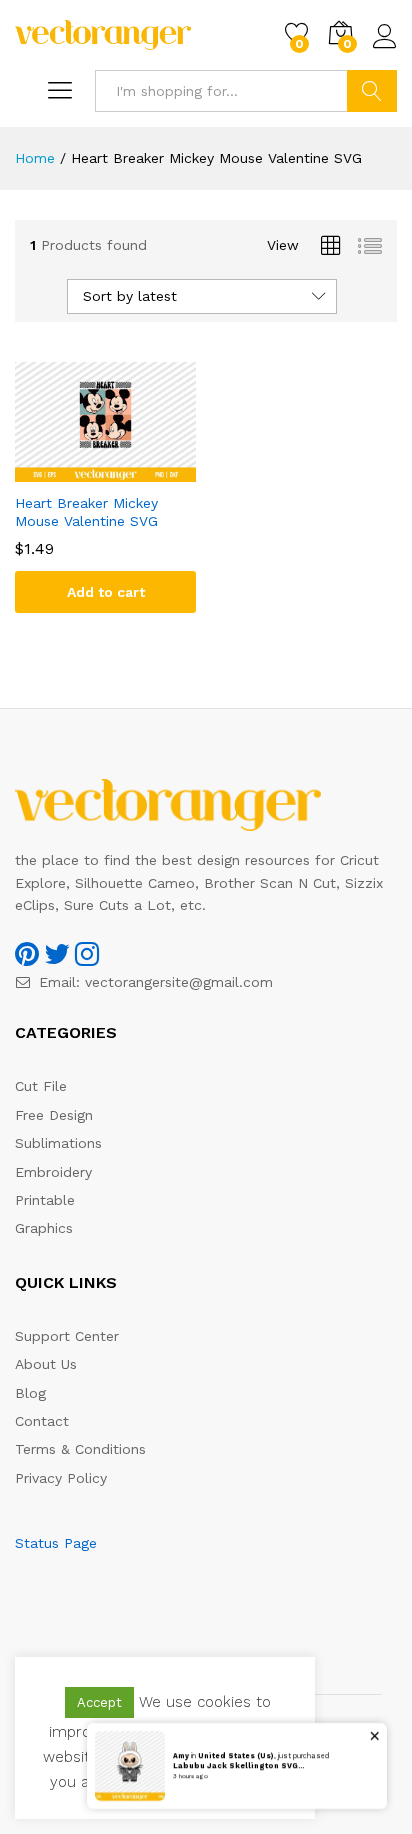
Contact (42, 1421)
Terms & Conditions (80, 1449)
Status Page (56, 1543)
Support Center (67, 1336)
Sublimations (58, 1143)
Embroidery (53, 1172)
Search (372, 91)
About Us (46, 1364)
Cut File (41, 1086)
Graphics (44, 1228)
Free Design (54, 1115)
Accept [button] (99, 1702)
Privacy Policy (61, 1478)
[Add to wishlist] (126, 470)
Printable (45, 1200)
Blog (30, 1393)
